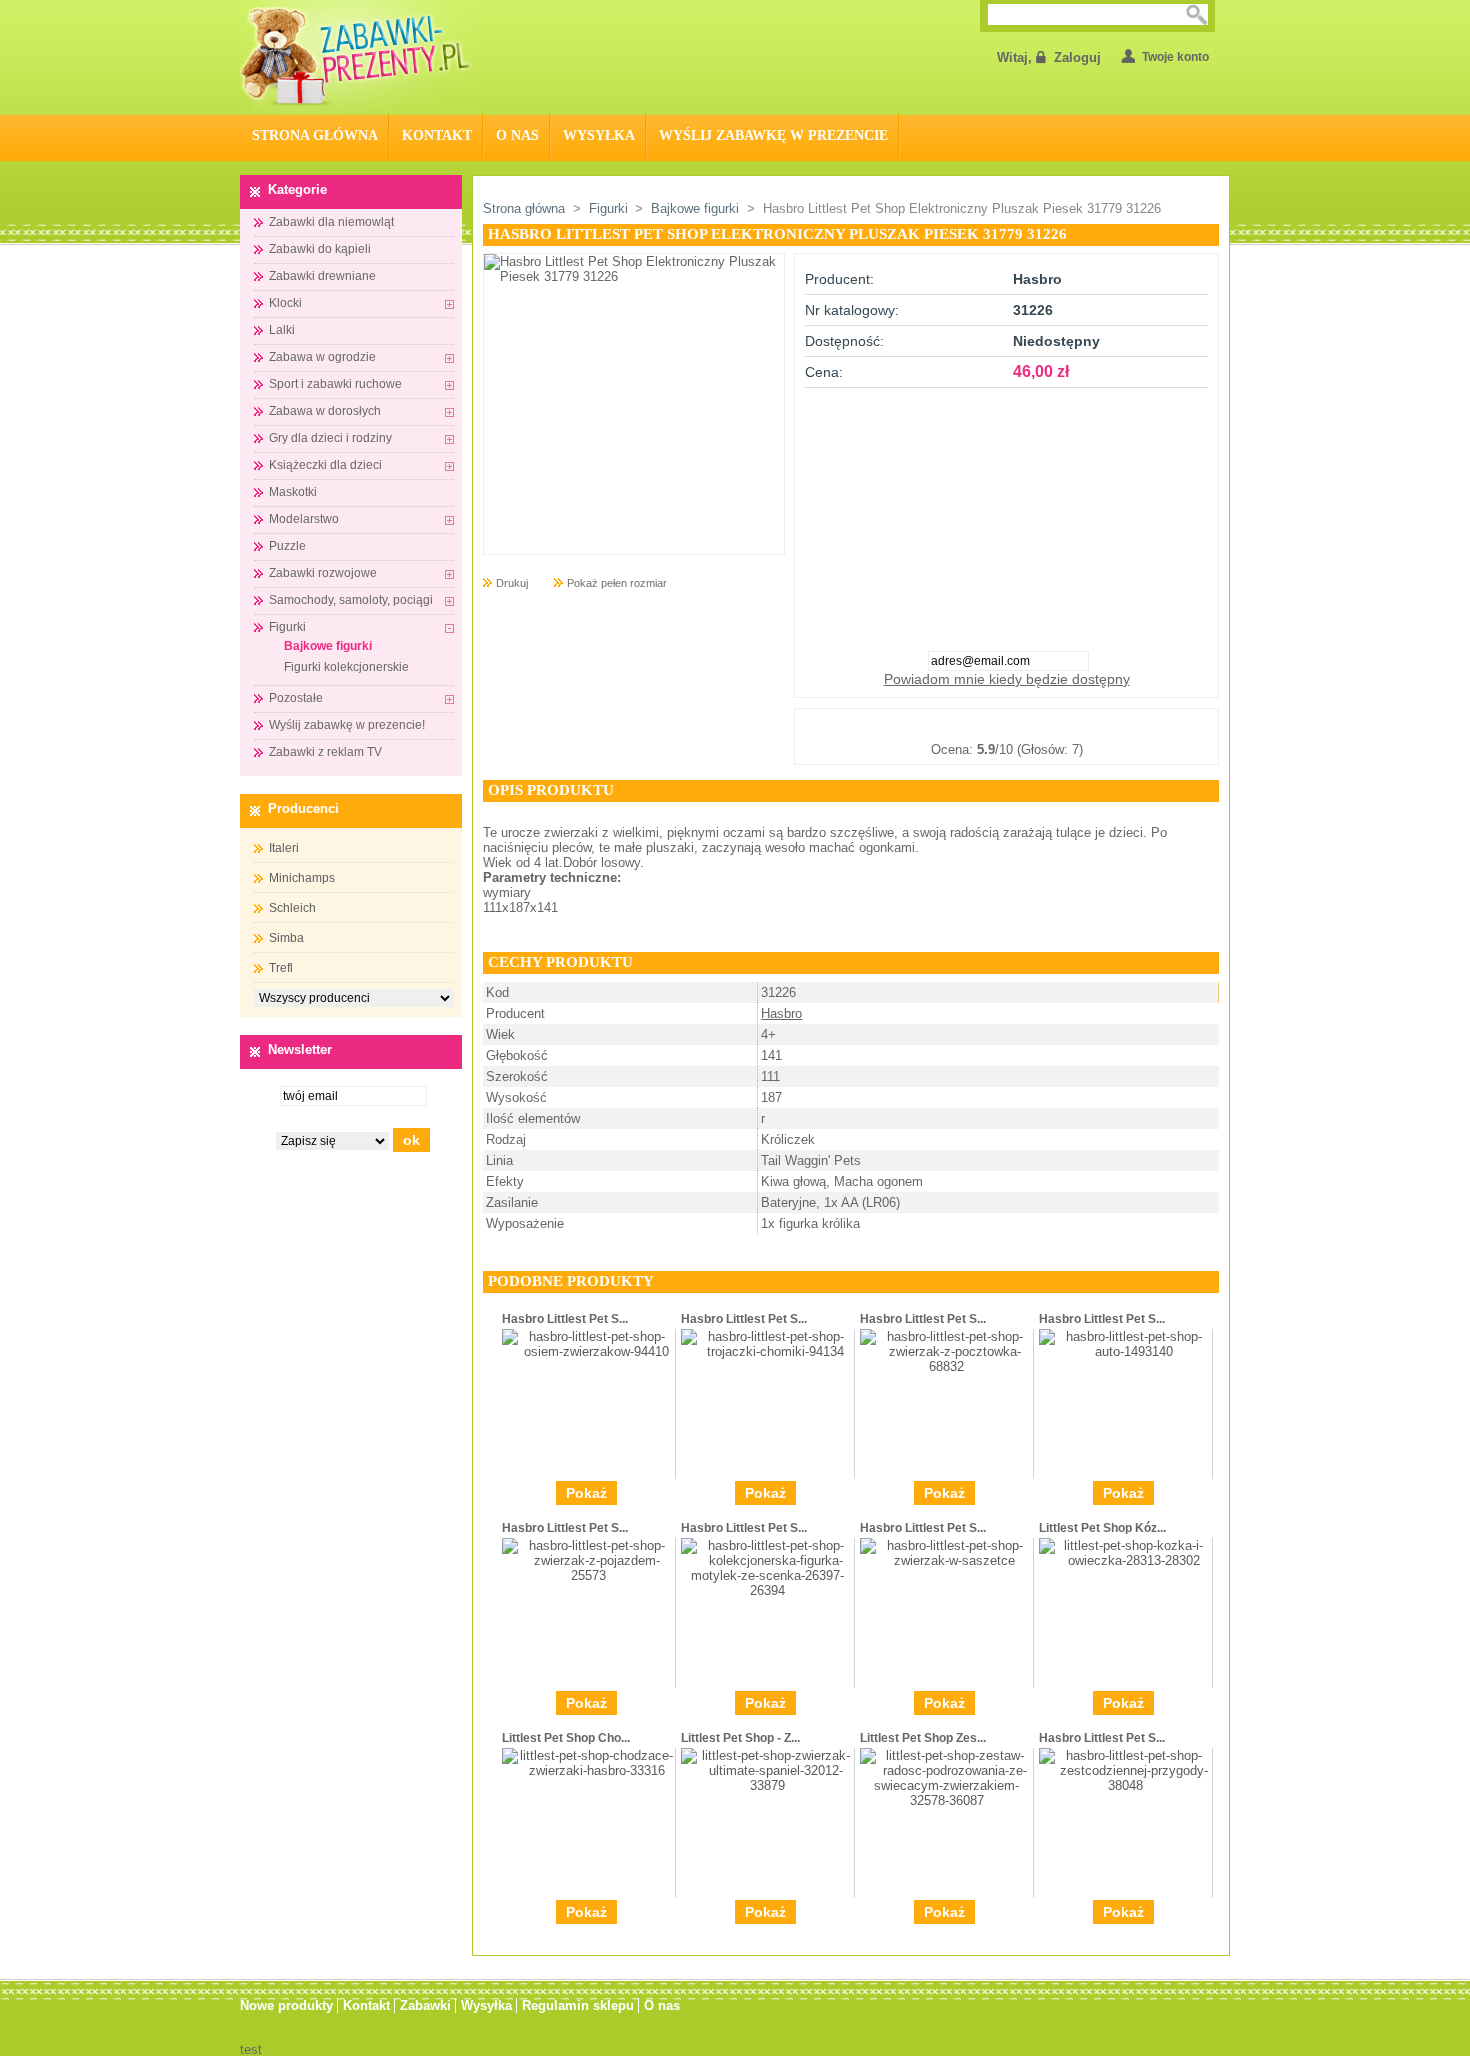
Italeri (284, 848)
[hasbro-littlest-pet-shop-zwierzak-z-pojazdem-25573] (588, 1575)
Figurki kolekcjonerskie (346, 667)
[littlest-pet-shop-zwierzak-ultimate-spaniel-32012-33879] (767, 1785)
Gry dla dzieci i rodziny (330, 438)
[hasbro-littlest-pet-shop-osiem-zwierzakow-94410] (588, 1351)
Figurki (287, 627)
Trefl (281, 968)
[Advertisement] (1007, 513)
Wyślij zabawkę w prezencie (773, 135)
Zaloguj (1077, 57)
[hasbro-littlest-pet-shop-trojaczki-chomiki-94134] (767, 1351)
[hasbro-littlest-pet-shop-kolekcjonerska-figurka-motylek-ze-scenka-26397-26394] (767, 1590)
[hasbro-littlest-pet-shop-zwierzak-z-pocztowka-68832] (946, 1366)
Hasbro (781, 1013)
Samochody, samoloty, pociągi (351, 600)
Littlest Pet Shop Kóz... (1102, 1528)
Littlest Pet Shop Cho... (566, 1738)
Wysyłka (599, 135)
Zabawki (425, 2005)
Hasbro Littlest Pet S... (565, 1319)
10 (1106, 725)
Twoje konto (1175, 57)
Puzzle (287, 546)
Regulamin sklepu (578, 2005)
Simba (286, 938)
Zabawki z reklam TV (325, 752)
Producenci (303, 808)
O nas (517, 135)
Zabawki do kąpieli (320, 249)
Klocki (285, 303)
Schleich (292, 908)
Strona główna (524, 208)
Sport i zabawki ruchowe (335, 384)
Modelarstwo (304, 519)
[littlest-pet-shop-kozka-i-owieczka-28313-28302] (1125, 1560)
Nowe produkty (286, 2005)
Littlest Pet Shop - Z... (740, 1738)
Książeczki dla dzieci (325, 465)
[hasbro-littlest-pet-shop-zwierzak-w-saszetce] (946, 1560)
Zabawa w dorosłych (325, 411)
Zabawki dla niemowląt (331, 222)
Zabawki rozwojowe (323, 573)
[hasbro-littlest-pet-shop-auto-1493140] (1125, 1351)
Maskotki (293, 492)
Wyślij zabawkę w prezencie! (347, 725)
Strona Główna (315, 135)
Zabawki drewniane (322, 276)
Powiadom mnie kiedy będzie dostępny (1007, 679)
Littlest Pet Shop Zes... (923, 1738)
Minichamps (302, 878)
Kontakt (437, 135)
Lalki (282, 330)
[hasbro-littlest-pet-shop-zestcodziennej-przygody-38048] (1125, 1785)
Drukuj (512, 583)
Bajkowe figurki (328, 646)
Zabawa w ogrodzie (322, 357)
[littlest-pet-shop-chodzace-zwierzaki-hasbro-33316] (588, 1770)
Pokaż (586, 1493)
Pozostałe (296, 698)
